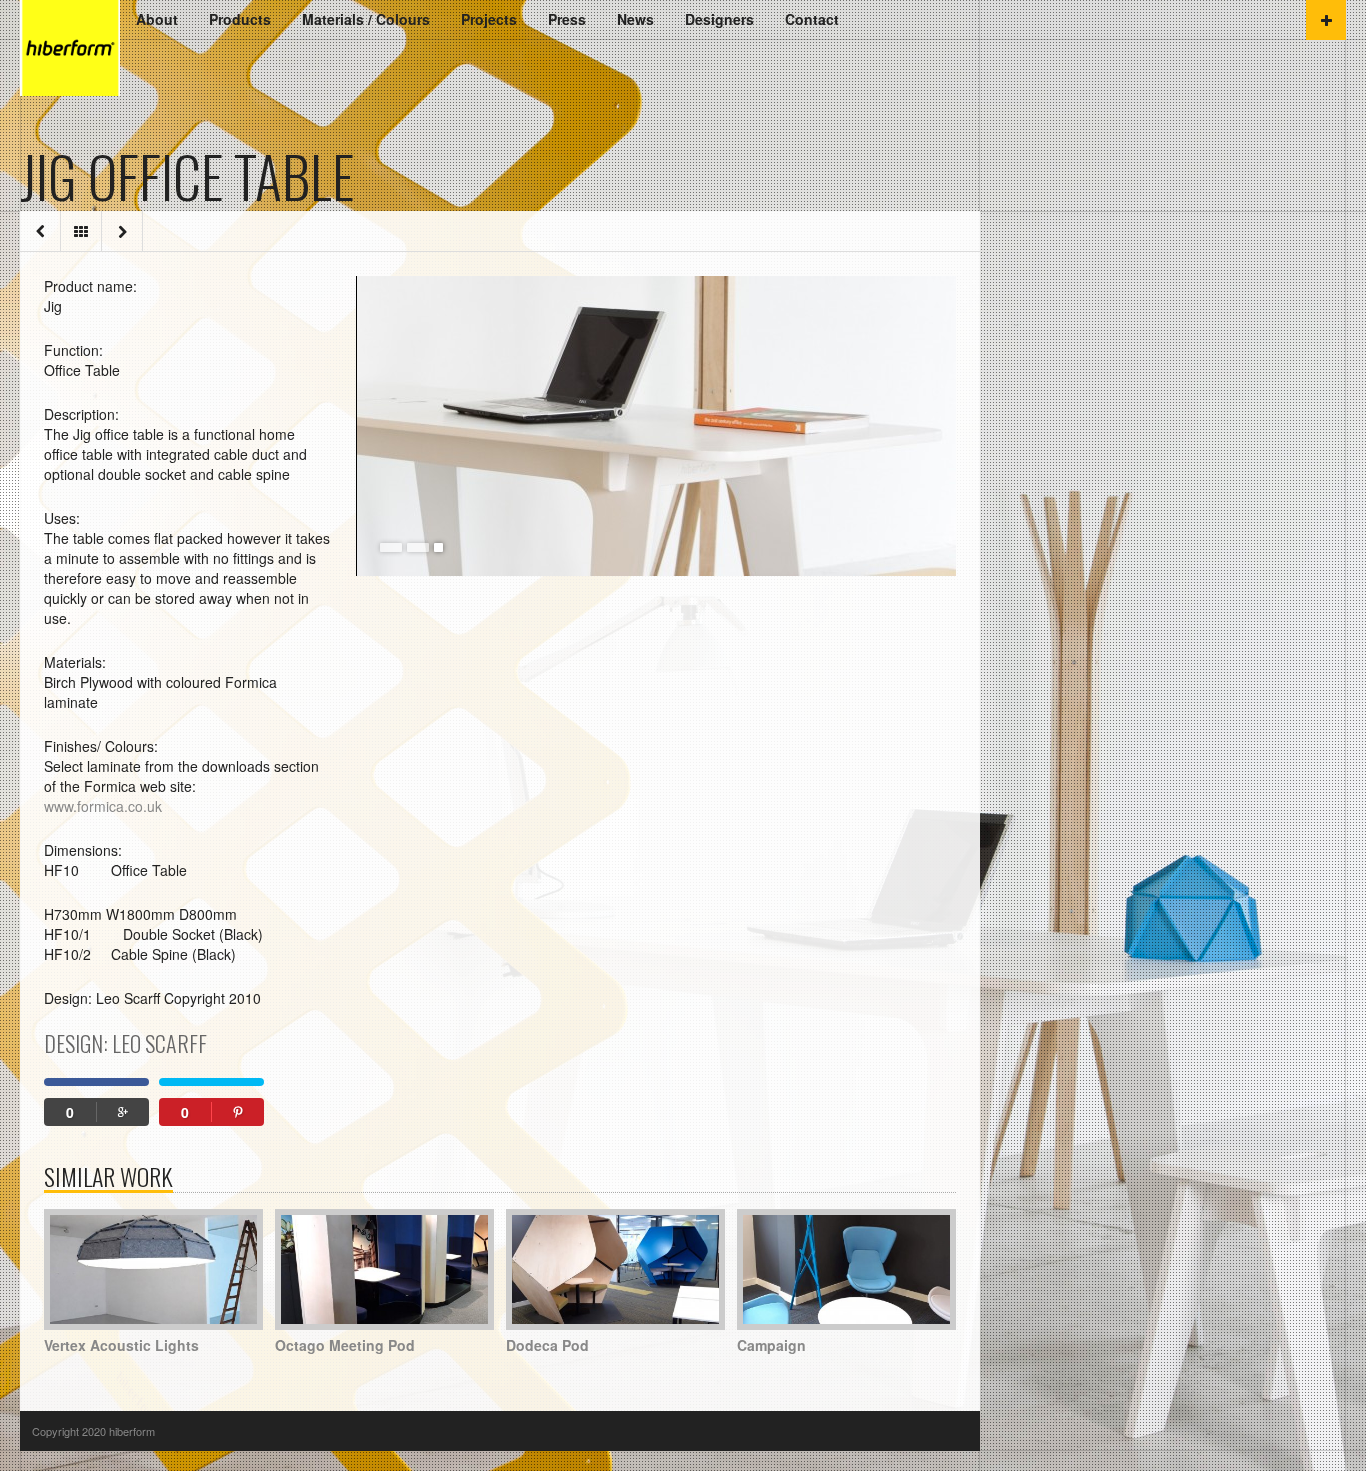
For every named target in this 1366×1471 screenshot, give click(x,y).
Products (240, 19)
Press (567, 19)
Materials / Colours (366, 19)
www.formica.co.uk (103, 806)
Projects (489, 19)
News (635, 19)
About (157, 19)
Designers (719, 19)
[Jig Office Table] (656, 426)
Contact (812, 19)
